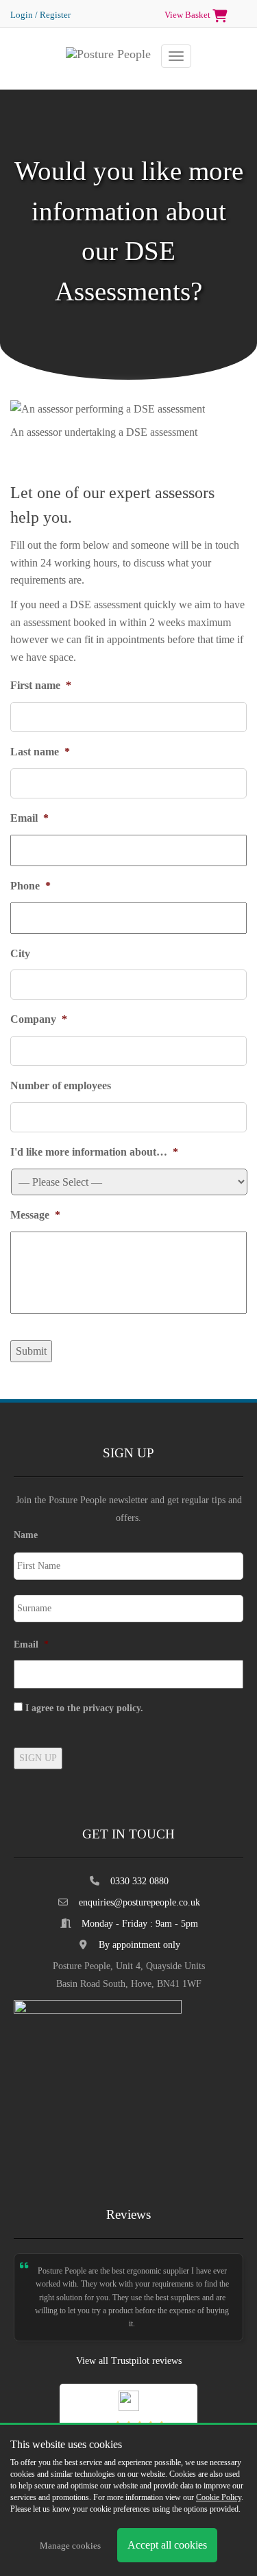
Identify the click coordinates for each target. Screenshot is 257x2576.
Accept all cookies (167, 2545)
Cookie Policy (219, 2497)
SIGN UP (38, 1758)
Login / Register (40, 15)
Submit (31, 1351)
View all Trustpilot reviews (129, 2361)
